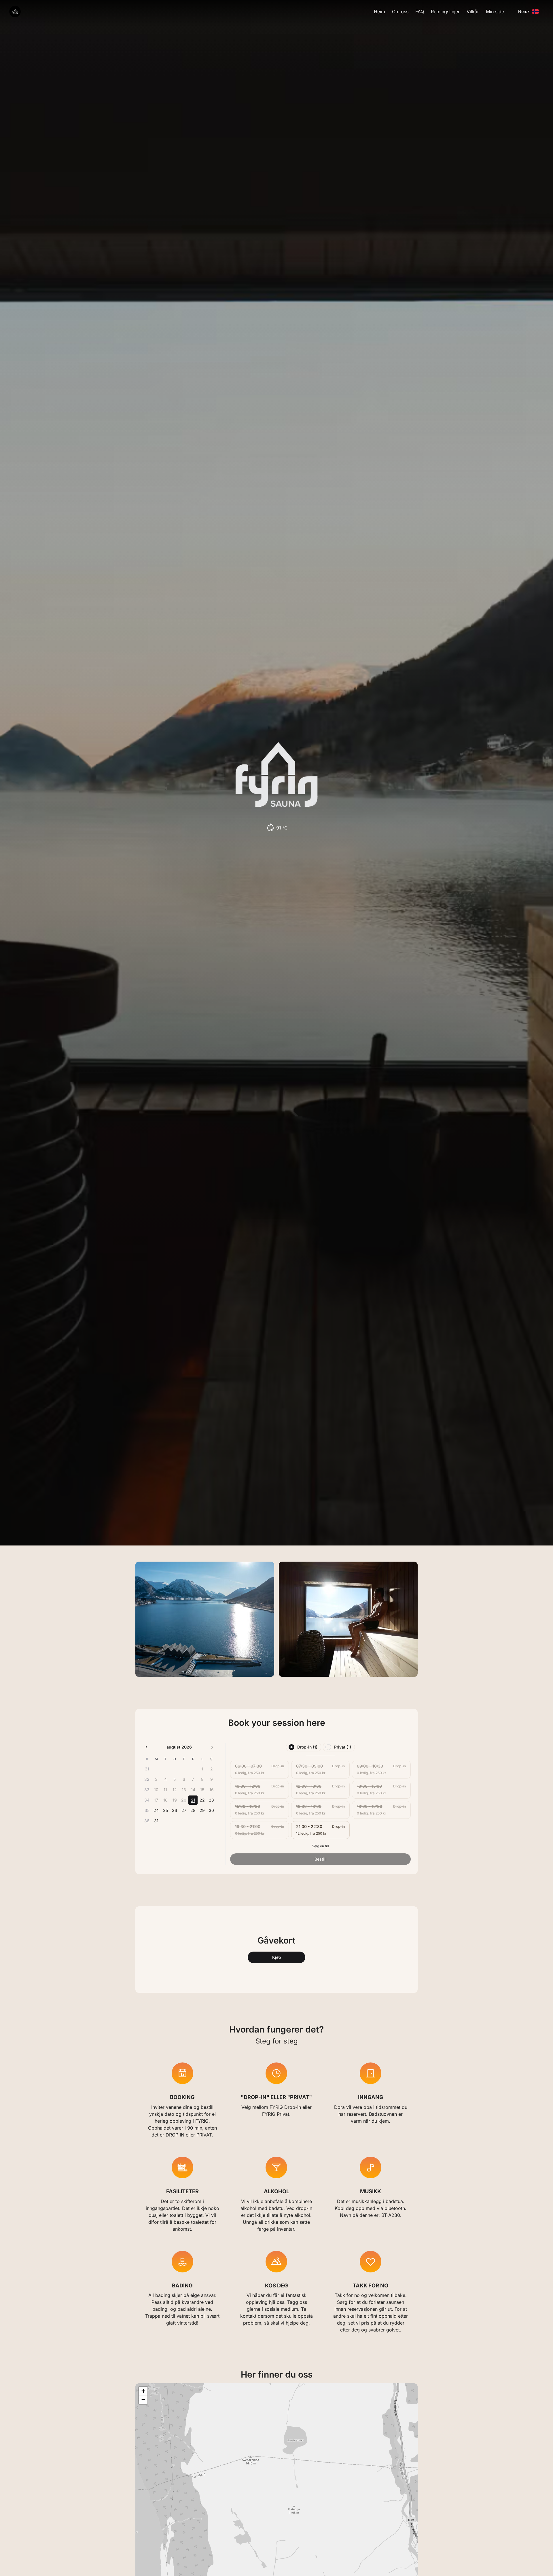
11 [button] (165, 1790)
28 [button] (193, 1810)
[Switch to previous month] (146, 1747)
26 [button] (175, 1810)
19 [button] (175, 1800)
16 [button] (212, 1790)
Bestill (321, 1859)
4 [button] (165, 1779)
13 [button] (184, 1790)
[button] (143, 2391)
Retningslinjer (445, 12)
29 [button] (202, 1810)
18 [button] (165, 1800)
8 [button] (202, 1779)
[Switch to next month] (212, 1747)
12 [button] (175, 1790)
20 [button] (184, 1800)
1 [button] (202, 1769)
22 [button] (202, 1800)
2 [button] (212, 1769)
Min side (495, 12)
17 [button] (156, 1800)
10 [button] (156, 1790)
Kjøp (277, 1957)
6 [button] (184, 1779)
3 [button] (156, 1779)
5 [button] (175, 1779)
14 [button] (193, 1790)
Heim (379, 12)
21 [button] (193, 1800)
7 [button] (193, 1779)
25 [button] (165, 1810)
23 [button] (211, 1800)
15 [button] (202, 1790)
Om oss (400, 12)
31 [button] (156, 1821)
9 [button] (212, 1779)
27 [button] (184, 1810)
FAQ (420, 12)
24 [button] (156, 1810)
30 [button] (211, 1810)
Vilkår (473, 12)
